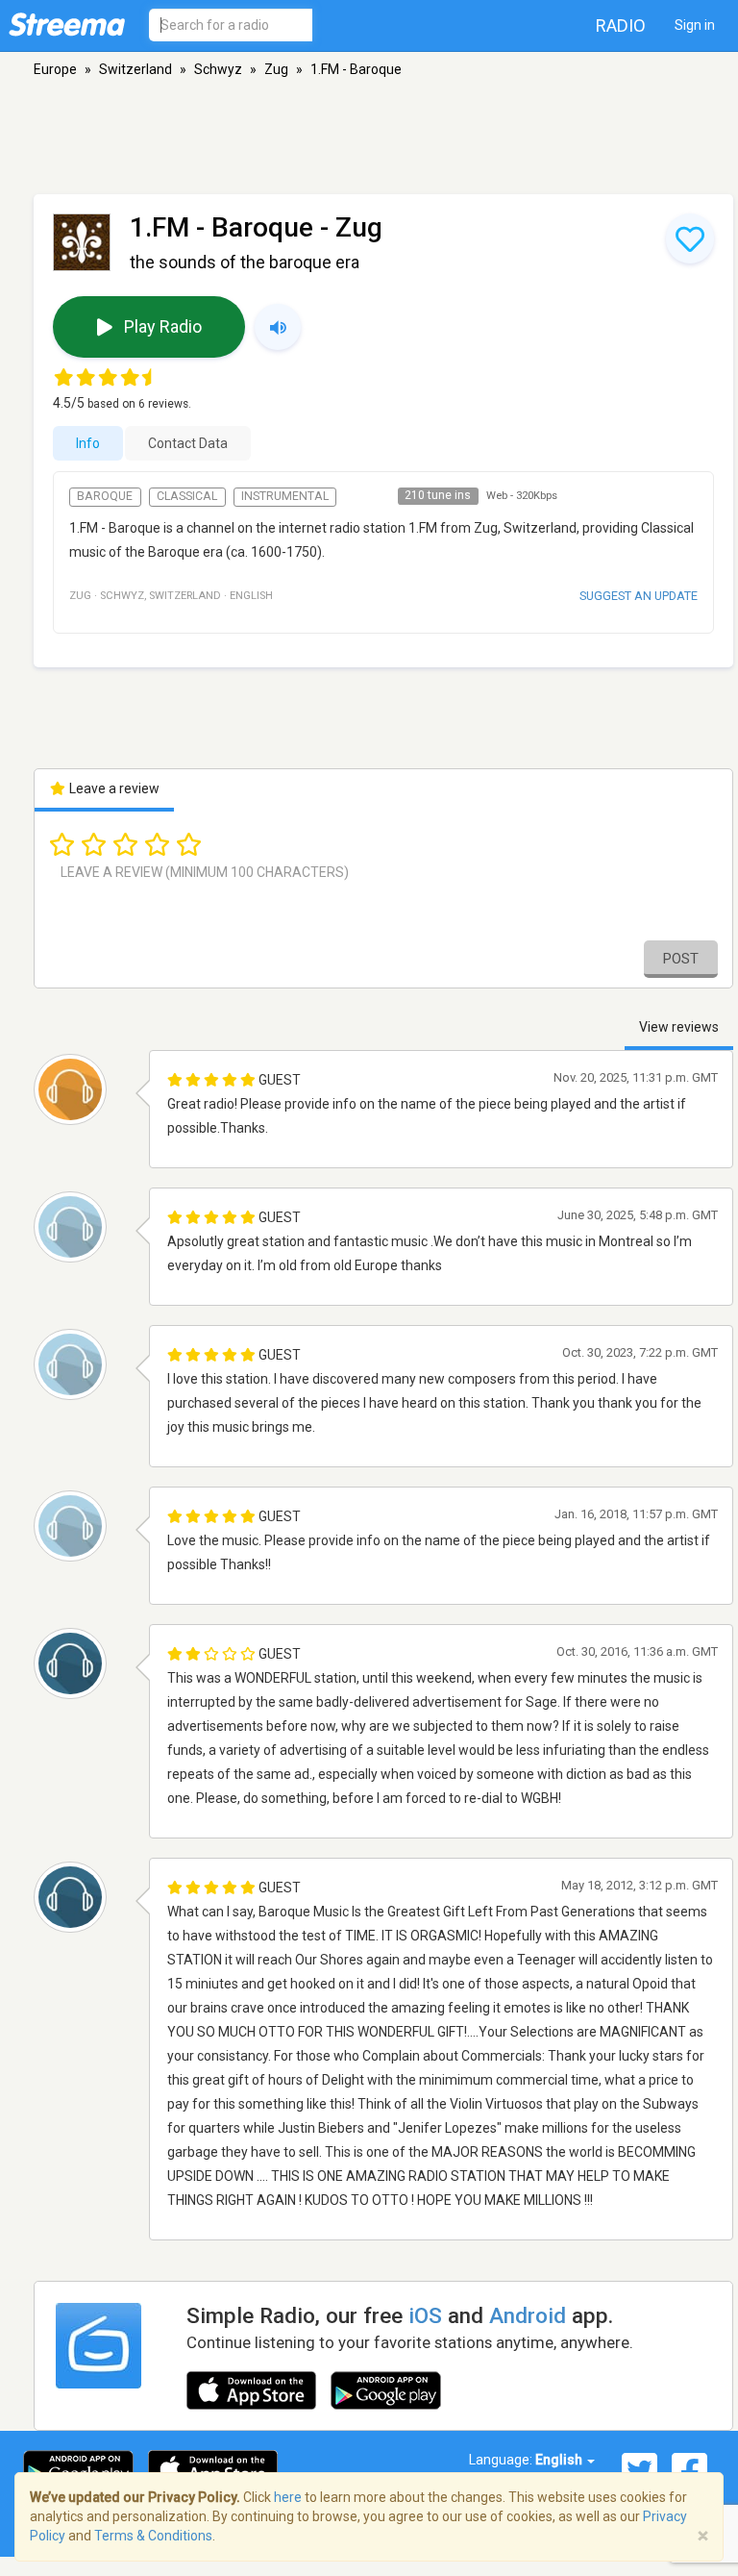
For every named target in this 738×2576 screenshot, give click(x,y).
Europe (55, 69)
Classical (187, 496)
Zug (276, 69)
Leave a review (113, 788)
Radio (621, 25)
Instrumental (285, 496)
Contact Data (188, 443)
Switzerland (135, 69)
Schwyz (218, 69)
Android (528, 2315)
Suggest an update (639, 596)
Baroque (105, 496)
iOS (425, 2315)
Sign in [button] (695, 25)
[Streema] (67, 24)
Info (88, 443)
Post (681, 959)
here (288, 2497)
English (560, 2460)
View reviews (679, 1027)
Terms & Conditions (153, 2536)
